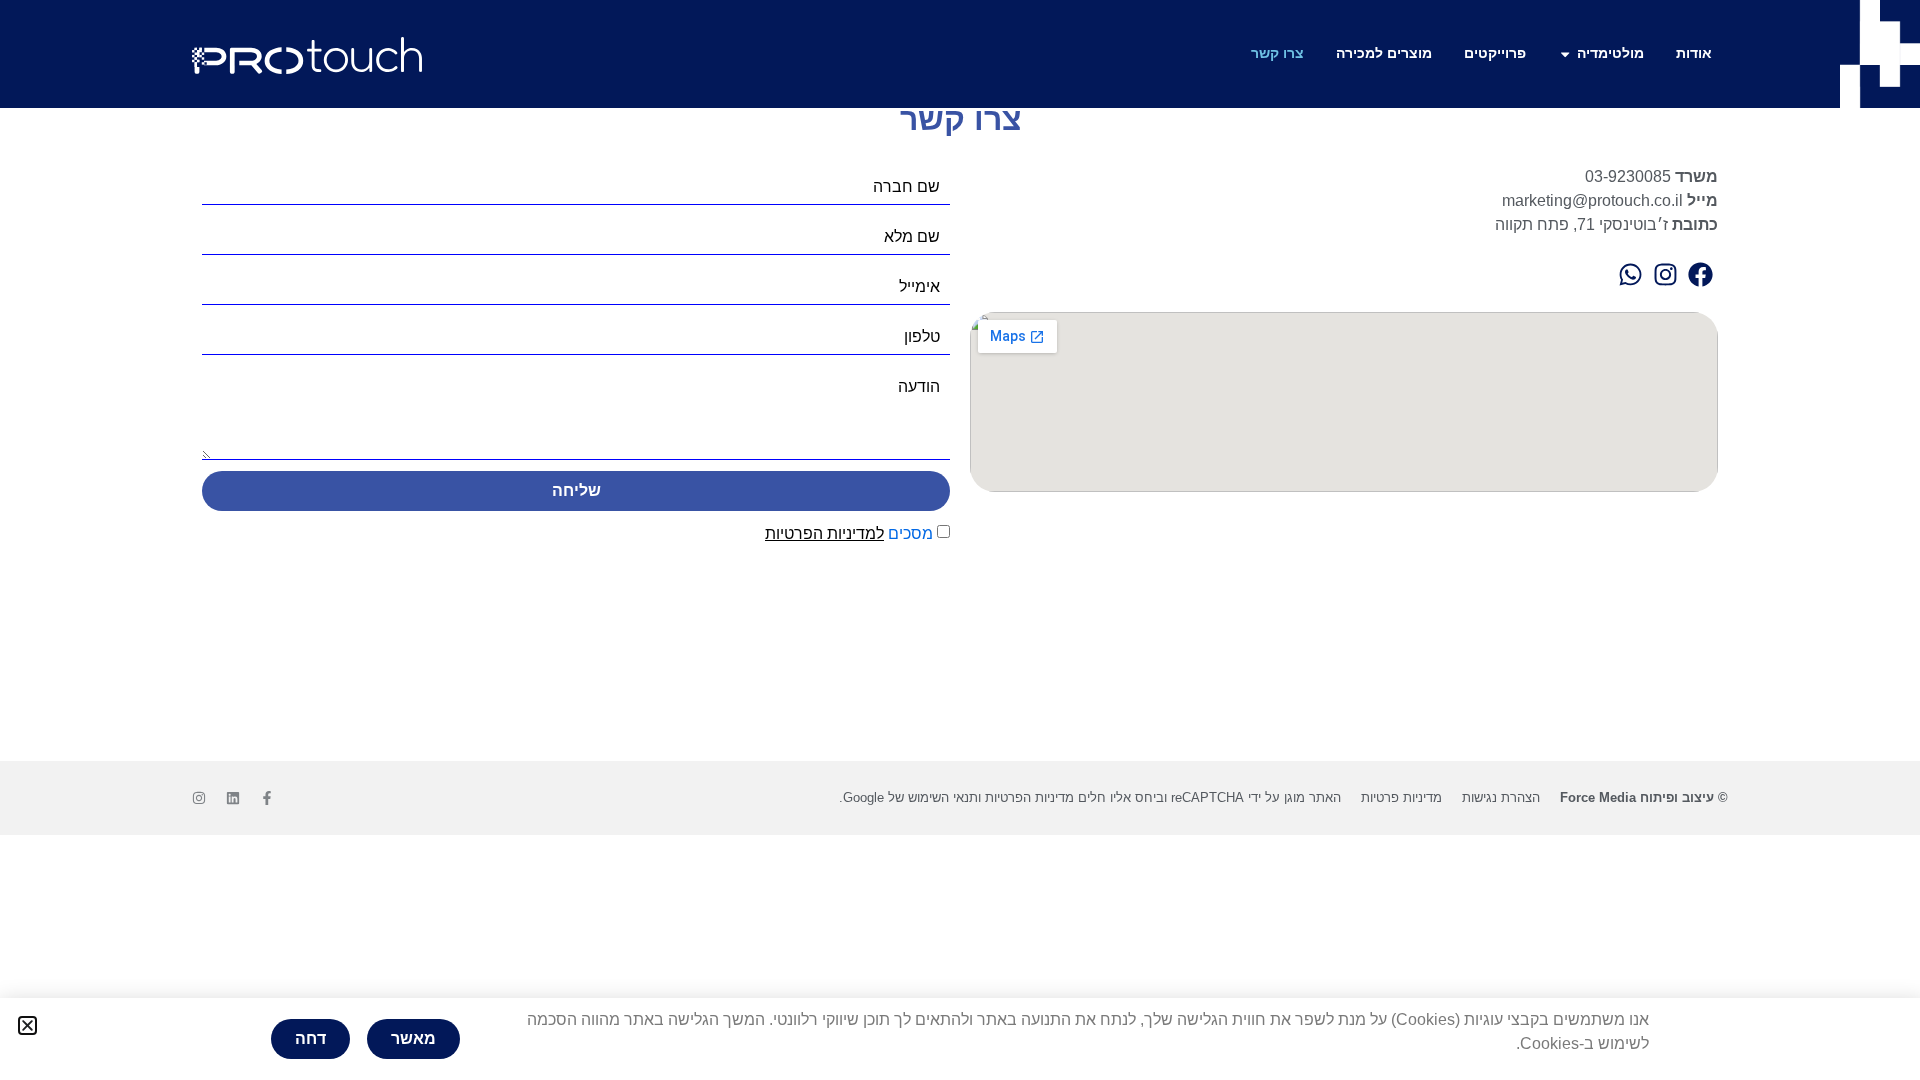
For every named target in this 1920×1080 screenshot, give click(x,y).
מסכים (849, 533)
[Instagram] (199, 798)
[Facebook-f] (267, 798)
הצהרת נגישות (1501, 797)
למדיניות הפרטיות (824, 533)
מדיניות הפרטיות (1029, 797)
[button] (27, 1025)
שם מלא (912, 237)
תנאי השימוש (943, 797)
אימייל (919, 287)
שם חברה (906, 187)
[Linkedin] (233, 798)
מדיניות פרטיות (1401, 797)
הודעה (919, 387)
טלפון (922, 337)
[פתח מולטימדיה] (1565, 54)
